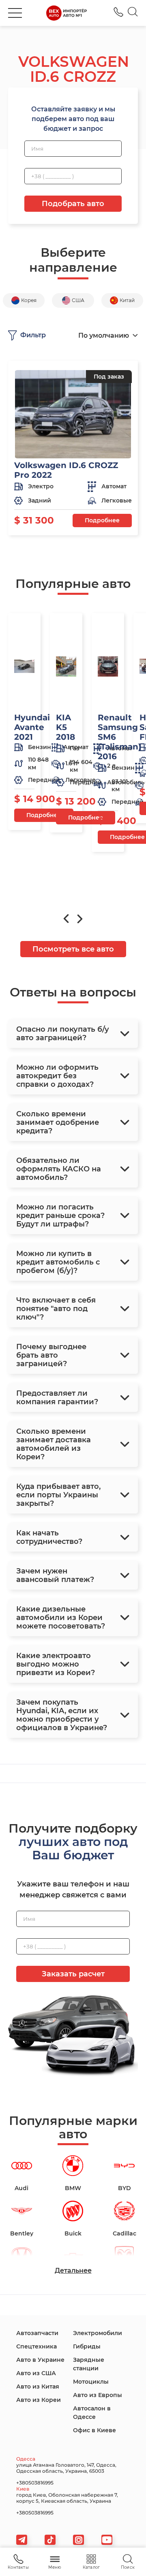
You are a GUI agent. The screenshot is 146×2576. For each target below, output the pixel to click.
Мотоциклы (91, 2382)
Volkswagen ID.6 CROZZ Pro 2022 (66, 470)
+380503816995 (118, 12)
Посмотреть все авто (73, 949)
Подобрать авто (73, 204)
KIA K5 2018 (65, 727)
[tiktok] (50, 2540)
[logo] (67, 13)
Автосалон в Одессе (92, 2413)
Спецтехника (36, 2346)
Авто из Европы (98, 2395)
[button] (15, 13)
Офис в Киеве (94, 2430)
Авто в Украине (40, 2360)
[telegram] (22, 2540)
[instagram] (78, 2540)
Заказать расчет (73, 1974)
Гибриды (87, 2346)
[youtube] (107, 2540)
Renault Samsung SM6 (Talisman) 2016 (119, 737)
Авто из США (36, 2373)
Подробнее (102, 520)
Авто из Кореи (39, 2400)
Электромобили (98, 2333)
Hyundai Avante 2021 (32, 727)
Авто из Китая (38, 2387)
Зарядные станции (89, 2364)
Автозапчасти (37, 2333)
